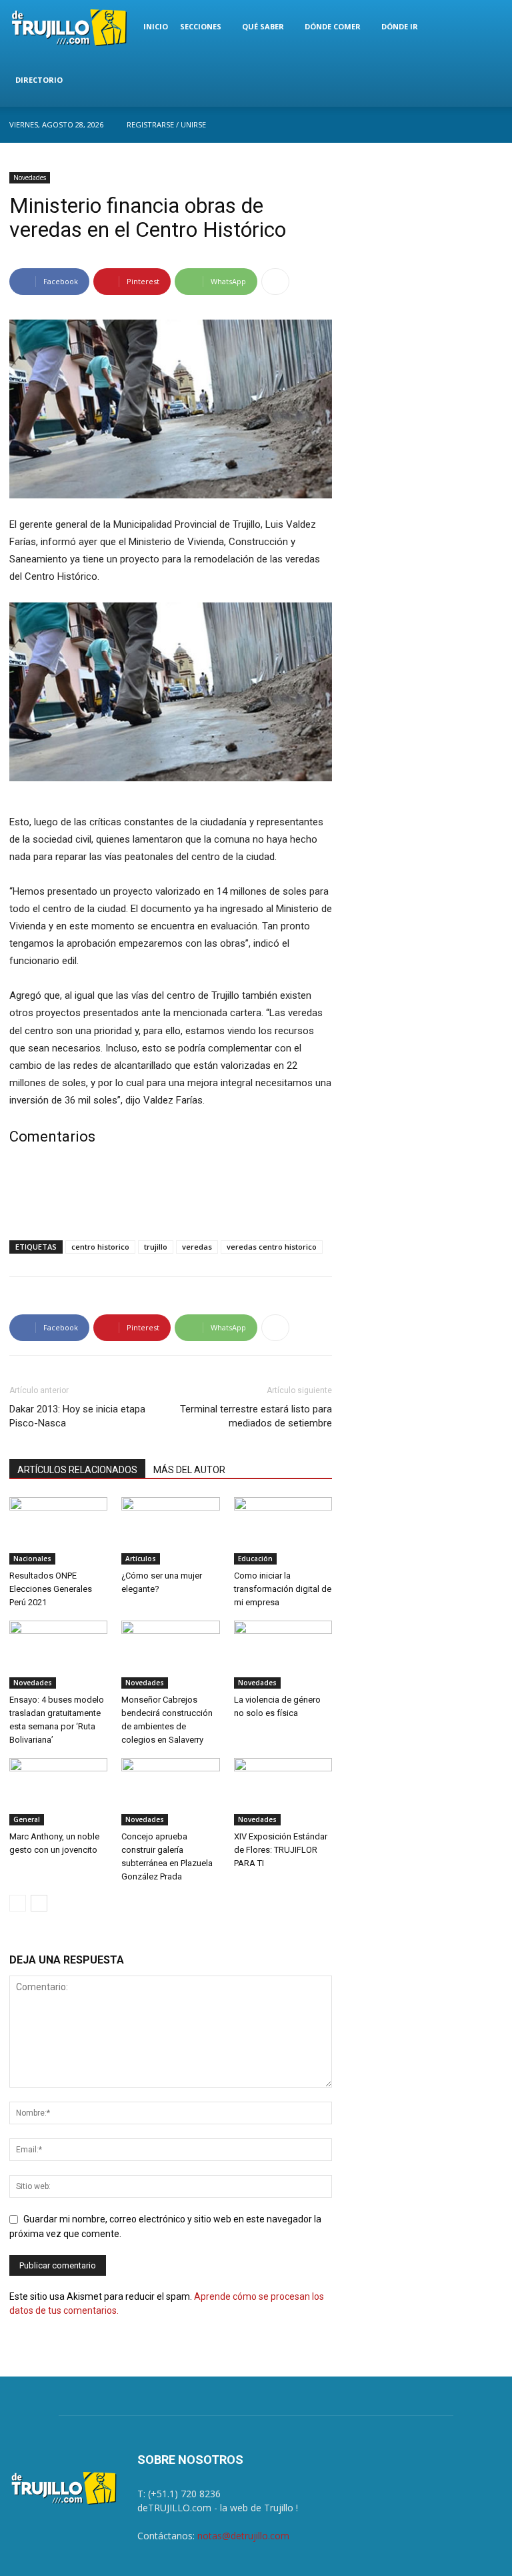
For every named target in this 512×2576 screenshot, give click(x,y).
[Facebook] (493, 125)
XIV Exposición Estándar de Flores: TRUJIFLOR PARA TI (281, 1850)
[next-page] (39, 1903)
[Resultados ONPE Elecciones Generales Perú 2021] (58, 1531)
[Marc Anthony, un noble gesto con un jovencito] (58, 1792)
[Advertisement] (171, 1196)
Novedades (30, 177)
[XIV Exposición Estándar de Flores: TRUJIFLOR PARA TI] (283, 1792)
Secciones (201, 26)
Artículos (141, 1559)
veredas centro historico (272, 1247)
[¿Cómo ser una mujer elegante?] (170, 1531)
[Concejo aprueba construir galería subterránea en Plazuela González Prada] (170, 1792)
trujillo (156, 1247)
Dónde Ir (400, 26)
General (27, 1819)
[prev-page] (18, 1903)
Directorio (39, 80)
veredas (197, 1247)
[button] (487, 27)
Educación (255, 1559)
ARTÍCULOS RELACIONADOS (77, 1470)
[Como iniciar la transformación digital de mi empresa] (283, 1531)
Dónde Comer (333, 26)
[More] (275, 282)
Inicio (156, 26)
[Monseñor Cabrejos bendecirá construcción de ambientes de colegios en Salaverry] (170, 1654)
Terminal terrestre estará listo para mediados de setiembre (256, 1416)
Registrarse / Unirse (166, 124)
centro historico (100, 1247)
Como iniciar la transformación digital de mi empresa (283, 1589)
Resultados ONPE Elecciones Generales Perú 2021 (51, 1589)
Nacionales (32, 1559)
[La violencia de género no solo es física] (283, 1654)
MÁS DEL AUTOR (189, 1470)
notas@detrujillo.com (243, 2536)
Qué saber (263, 26)
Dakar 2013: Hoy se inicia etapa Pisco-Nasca (77, 1416)
